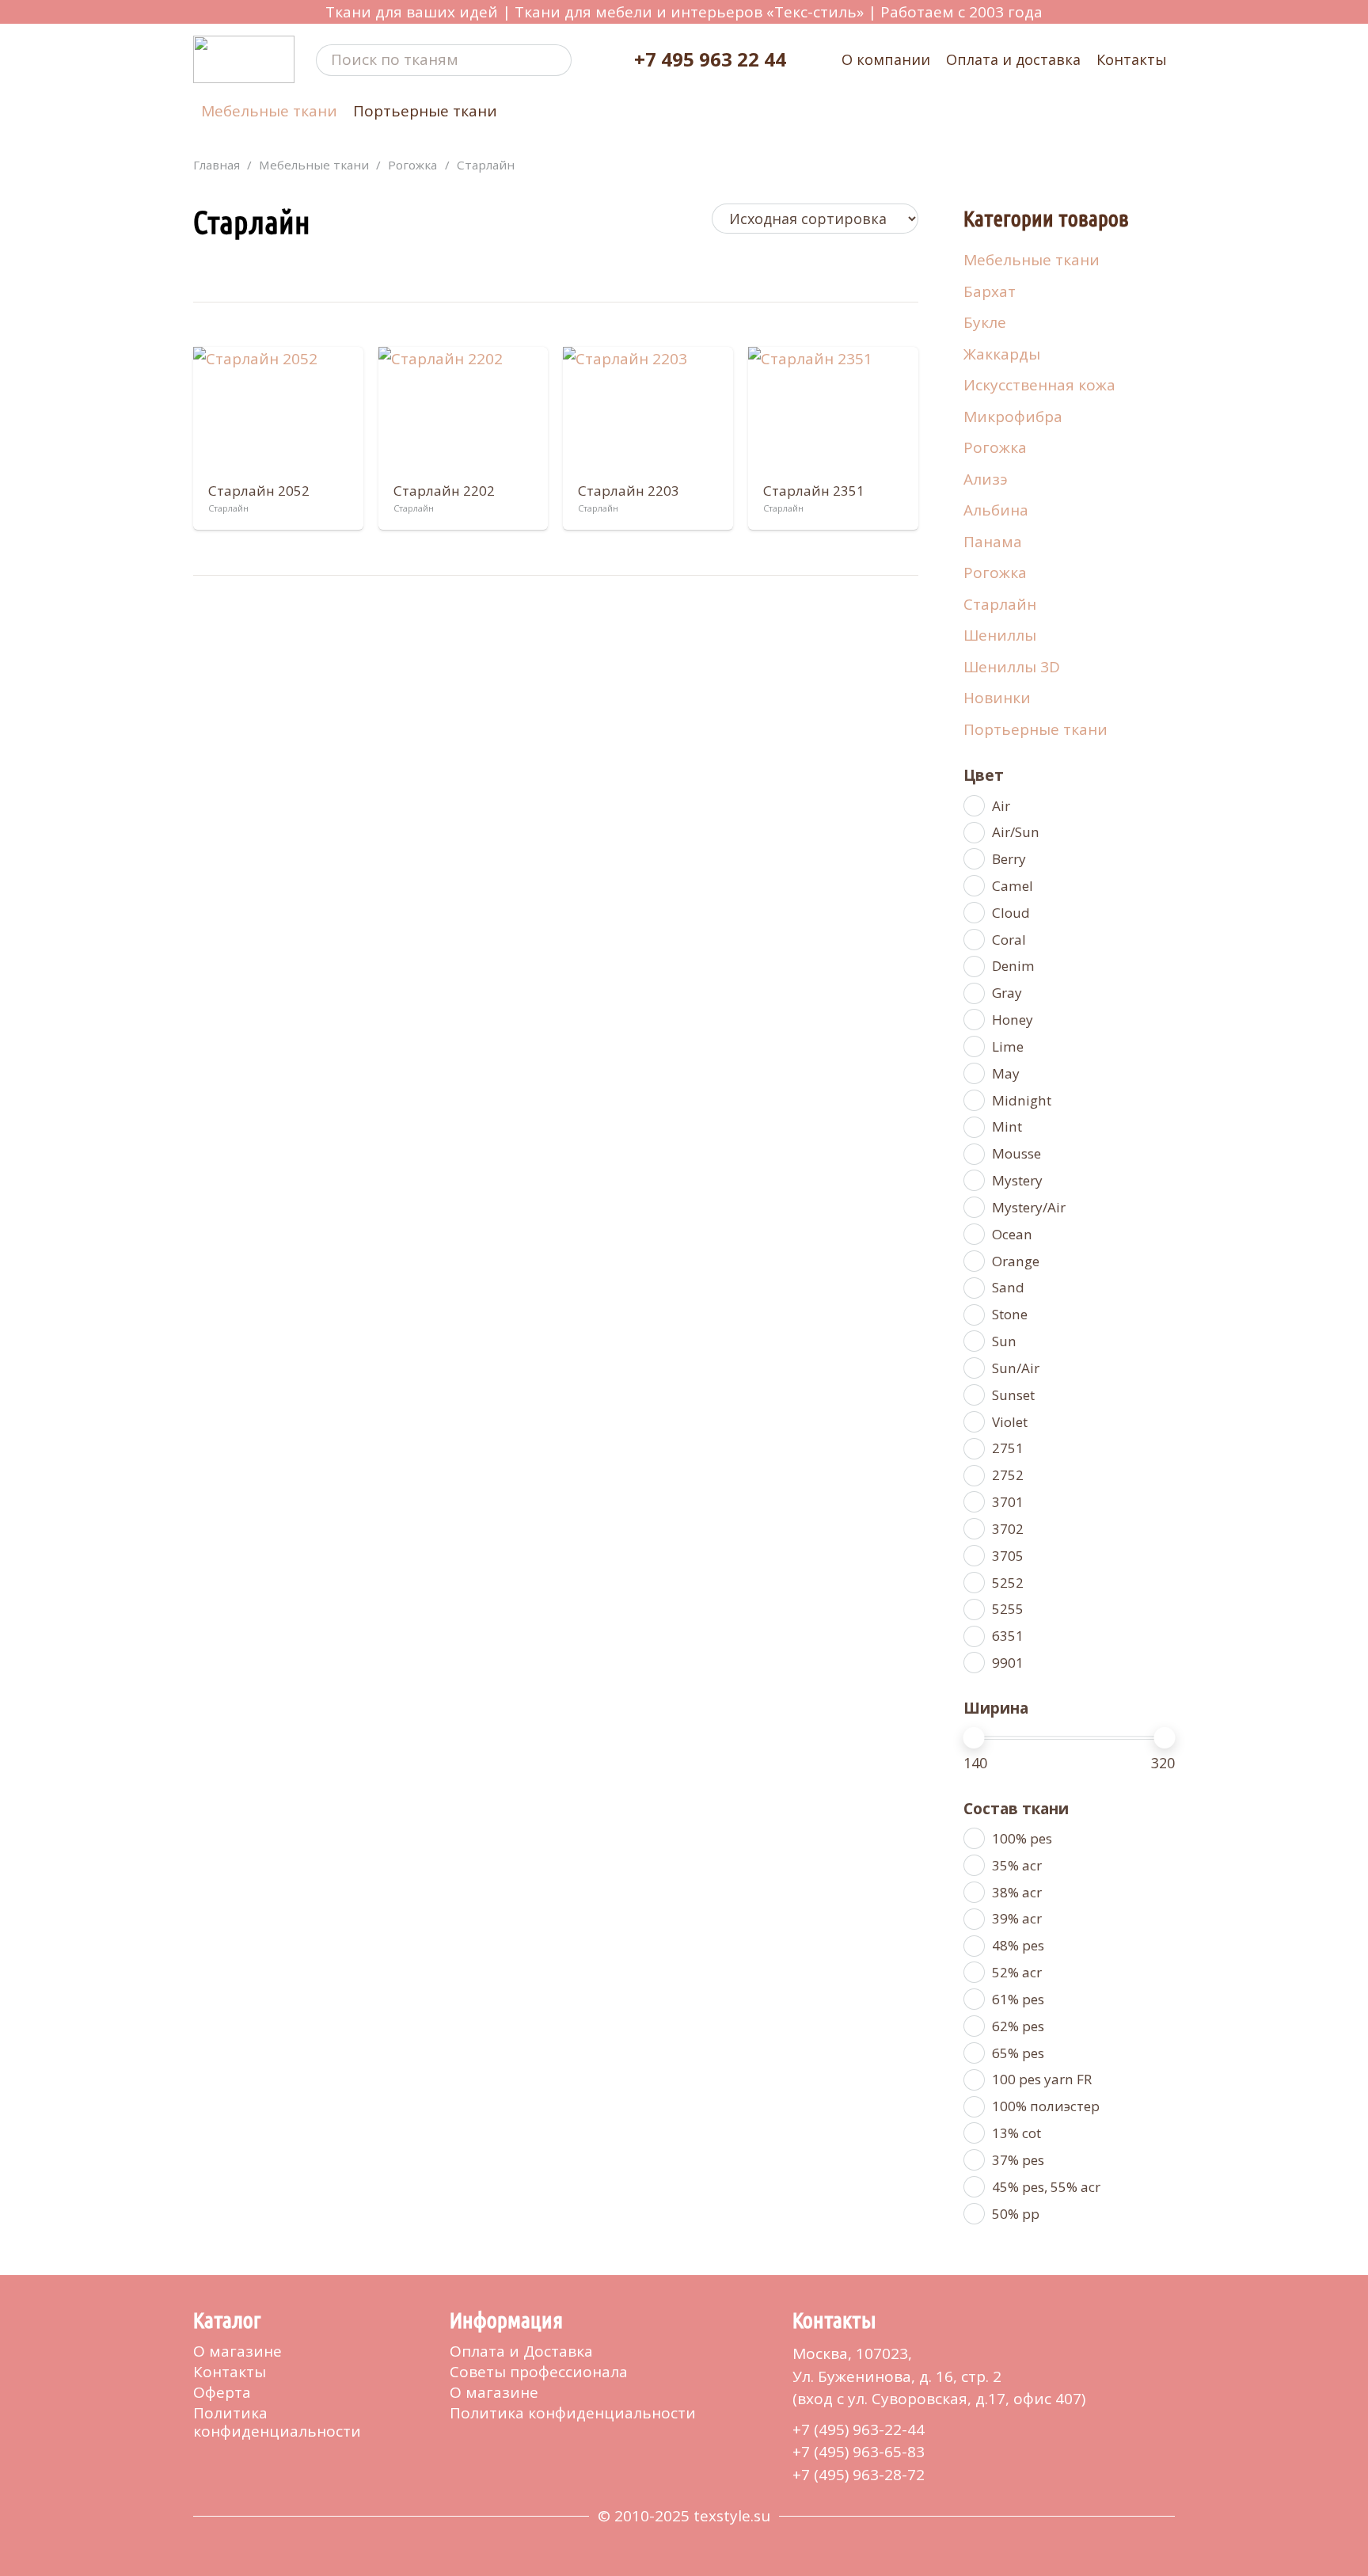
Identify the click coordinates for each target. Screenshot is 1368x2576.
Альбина (996, 510)
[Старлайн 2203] (648, 411)
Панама (993, 542)
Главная (217, 165)
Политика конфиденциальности (277, 2422)
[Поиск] (557, 60)
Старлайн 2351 (814, 491)
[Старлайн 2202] (464, 411)
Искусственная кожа (1039, 385)
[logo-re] (244, 59)
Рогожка (412, 165)
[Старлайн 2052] (278, 411)
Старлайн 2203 (629, 491)
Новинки (997, 698)
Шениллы (1000, 635)
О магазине (237, 2351)
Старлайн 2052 (259, 491)
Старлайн (1000, 604)
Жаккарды (1002, 354)
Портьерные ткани (1035, 729)
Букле (985, 322)
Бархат (990, 291)
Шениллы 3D (1012, 667)
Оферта (222, 2392)
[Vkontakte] (199, 2465)
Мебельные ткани (314, 165)
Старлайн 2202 (444, 491)
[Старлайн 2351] (833, 411)
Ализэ (986, 479)
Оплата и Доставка (521, 2351)
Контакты (230, 2372)
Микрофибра (1013, 417)
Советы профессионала (539, 2372)
